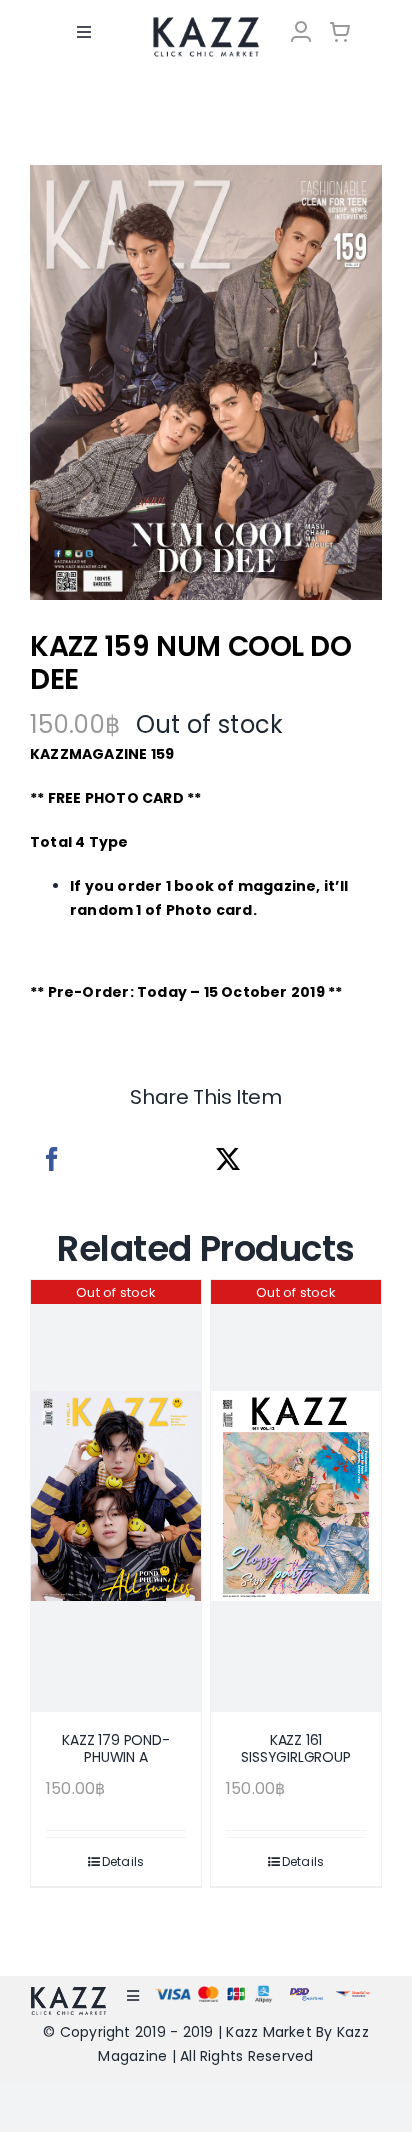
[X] (228, 1159)
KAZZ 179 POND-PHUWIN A (115, 1748)
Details (123, 1861)
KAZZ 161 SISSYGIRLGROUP (295, 1748)
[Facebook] (52, 1159)
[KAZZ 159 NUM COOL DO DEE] (206, 382)
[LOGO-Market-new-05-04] (206, 23)
